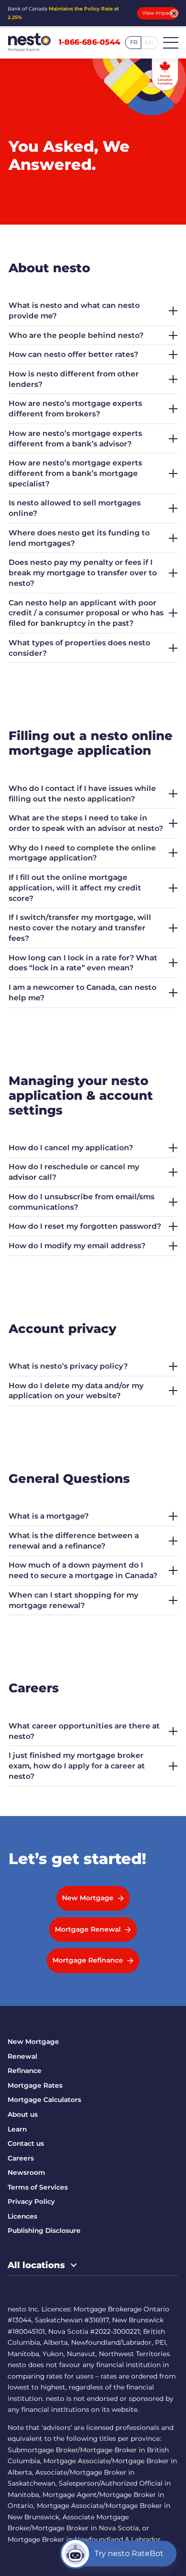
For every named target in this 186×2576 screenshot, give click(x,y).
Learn (17, 2129)
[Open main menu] (171, 42)
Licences (22, 2216)
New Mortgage (33, 2042)
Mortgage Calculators (44, 2100)
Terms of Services (38, 2187)
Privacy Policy (31, 2201)
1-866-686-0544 (89, 42)
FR (134, 42)
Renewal (22, 2056)
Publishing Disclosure (44, 2231)
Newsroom (26, 2172)
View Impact (158, 13)
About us (23, 2114)
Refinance (25, 2071)
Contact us (26, 2143)
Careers (21, 2158)
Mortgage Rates (35, 2085)
